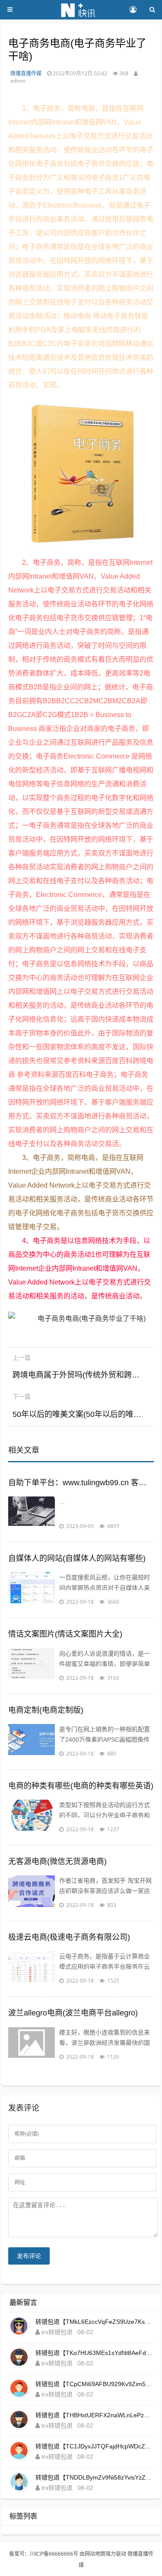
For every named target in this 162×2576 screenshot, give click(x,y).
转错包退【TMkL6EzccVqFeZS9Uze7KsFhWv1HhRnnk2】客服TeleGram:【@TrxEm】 (94, 2322)
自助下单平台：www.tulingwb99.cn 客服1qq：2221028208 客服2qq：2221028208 (81, 1483)
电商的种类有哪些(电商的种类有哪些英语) (81, 1786)
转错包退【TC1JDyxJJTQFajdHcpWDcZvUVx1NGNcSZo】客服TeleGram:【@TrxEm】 (94, 2446)
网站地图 (95, 2554)
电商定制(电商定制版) (46, 1710)
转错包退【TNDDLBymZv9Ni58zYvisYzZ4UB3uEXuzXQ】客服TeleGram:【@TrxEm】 (94, 2477)
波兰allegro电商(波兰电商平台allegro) (73, 2013)
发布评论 (29, 2256)
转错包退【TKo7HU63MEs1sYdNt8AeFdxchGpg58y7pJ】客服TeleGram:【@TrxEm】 (94, 2353)
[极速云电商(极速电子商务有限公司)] (32, 1968)
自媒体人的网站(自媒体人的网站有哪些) (77, 1558)
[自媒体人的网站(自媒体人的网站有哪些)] (32, 1589)
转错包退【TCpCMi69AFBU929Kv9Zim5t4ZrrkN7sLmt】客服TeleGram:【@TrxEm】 (94, 2384)
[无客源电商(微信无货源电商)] (32, 1893)
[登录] (133, 10)
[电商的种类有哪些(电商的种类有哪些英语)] (32, 1817)
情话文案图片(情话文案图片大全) (65, 1634)
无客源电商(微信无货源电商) (57, 1862)
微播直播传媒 (26, 73)
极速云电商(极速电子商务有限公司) (69, 1937)
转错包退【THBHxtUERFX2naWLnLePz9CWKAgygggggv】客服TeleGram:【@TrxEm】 (94, 2415)
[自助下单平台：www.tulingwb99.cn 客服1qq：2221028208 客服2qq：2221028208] (32, 1514)
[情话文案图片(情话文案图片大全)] (32, 1666)
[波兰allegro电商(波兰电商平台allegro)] (32, 2044)
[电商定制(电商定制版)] (32, 1741)
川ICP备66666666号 (54, 2554)
